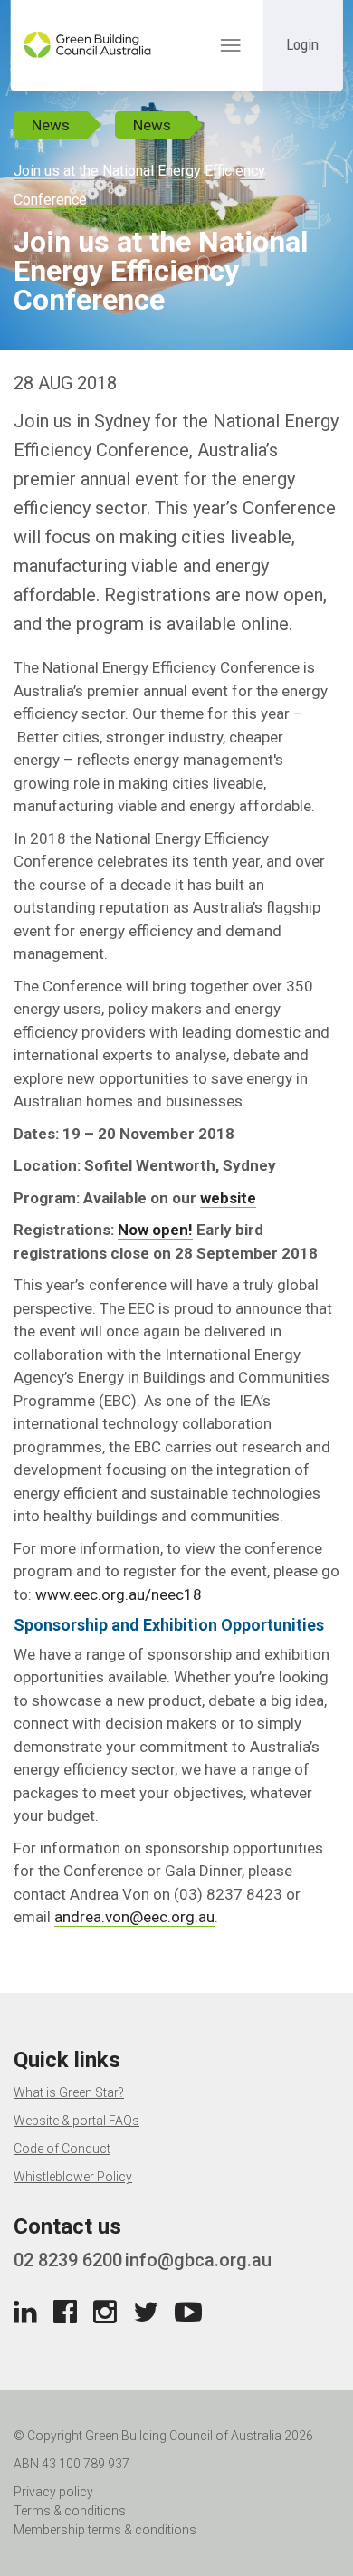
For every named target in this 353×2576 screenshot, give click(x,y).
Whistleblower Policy (73, 2177)
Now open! (155, 1230)
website (228, 1198)
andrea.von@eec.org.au (134, 1917)
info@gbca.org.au (198, 2260)
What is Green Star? (69, 2092)
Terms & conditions (70, 2511)
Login (302, 44)
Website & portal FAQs (76, 2121)
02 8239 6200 (68, 2260)
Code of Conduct (62, 2149)
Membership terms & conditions (105, 2530)
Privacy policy (53, 2492)
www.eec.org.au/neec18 (119, 1594)
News (51, 125)
